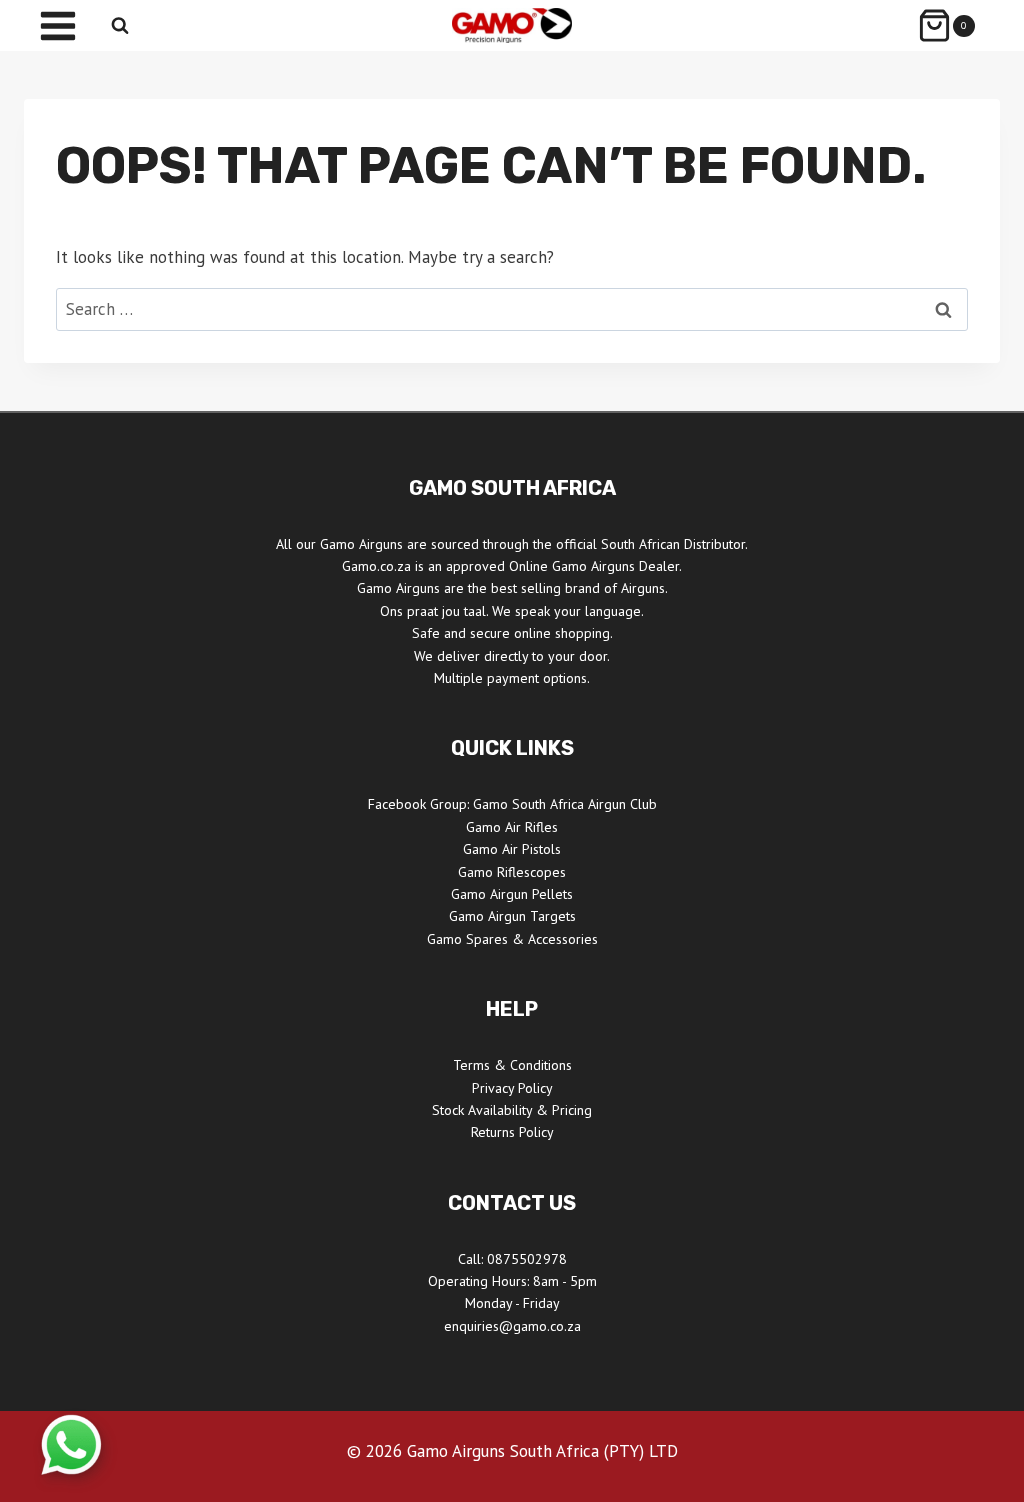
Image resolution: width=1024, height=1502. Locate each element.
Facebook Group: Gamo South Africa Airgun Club (512, 804)
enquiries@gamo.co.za (512, 1326)
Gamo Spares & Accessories (512, 939)
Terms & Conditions (512, 1065)
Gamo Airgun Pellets (512, 894)
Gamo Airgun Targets (512, 916)
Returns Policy (512, 1132)
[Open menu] (58, 25)
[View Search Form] (120, 26)
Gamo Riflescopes (512, 872)
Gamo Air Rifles (512, 827)
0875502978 (527, 1259)
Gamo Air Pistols (512, 849)
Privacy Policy (512, 1088)
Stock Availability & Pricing (512, 1110)
